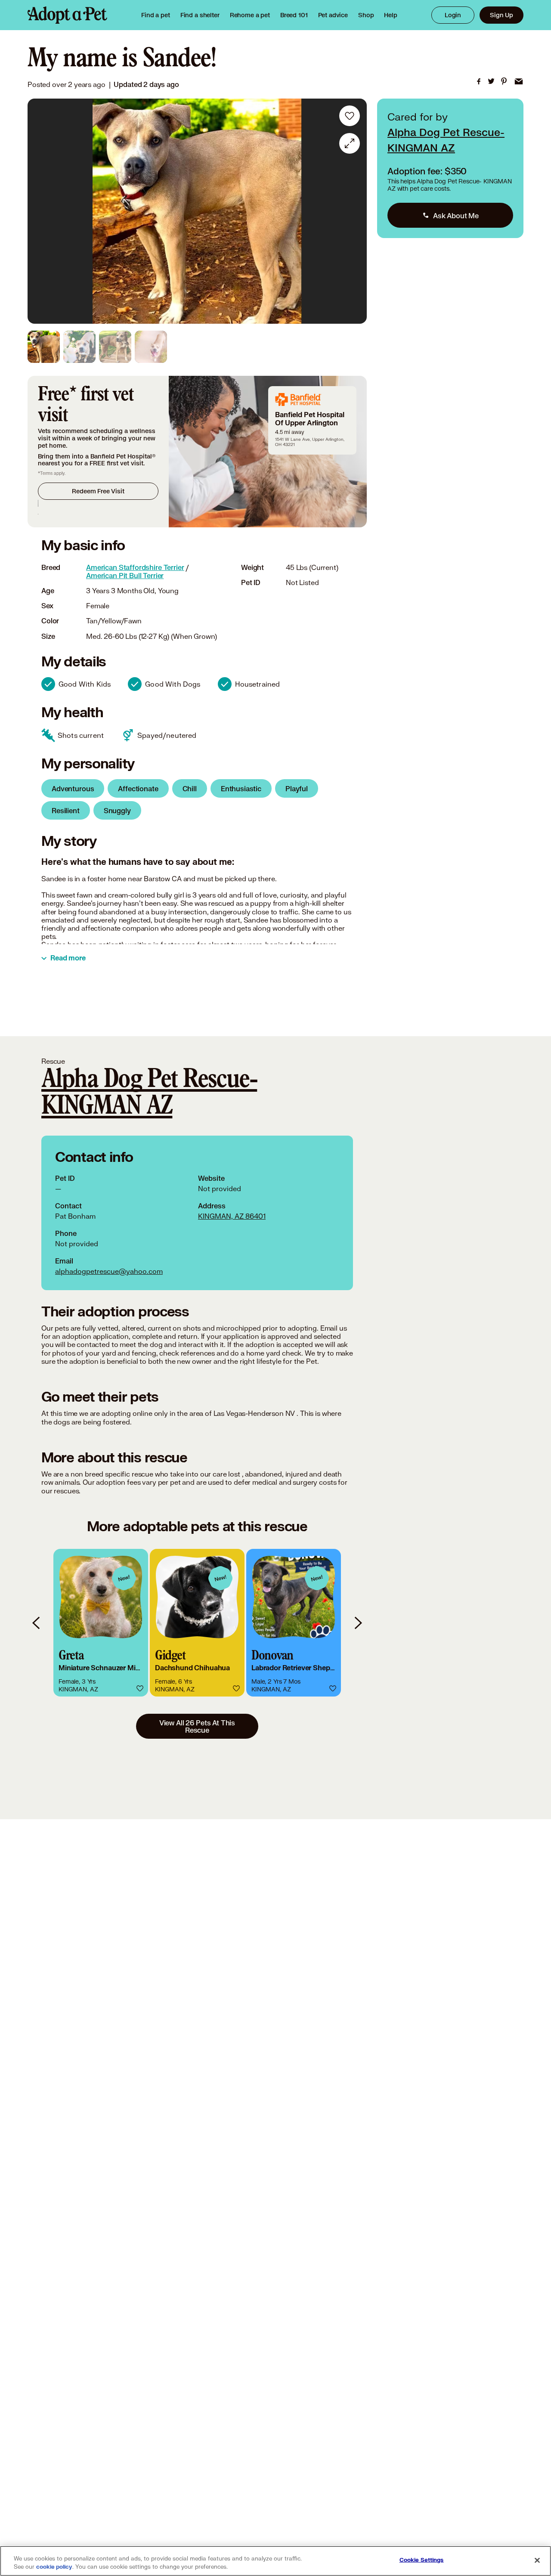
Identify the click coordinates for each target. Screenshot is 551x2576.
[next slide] (358, 1623)
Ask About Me (456, 215)
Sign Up (501, 15)
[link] (250, 15)
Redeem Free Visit (98, 491)
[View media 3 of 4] (115, 347)
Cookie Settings (422, 2560)
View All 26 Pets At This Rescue (197, 1726)
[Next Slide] (354, 211)
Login (453, 15)
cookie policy (54, 2567)
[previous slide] (37, 1623)
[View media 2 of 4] (79, 347)
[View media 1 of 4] (44, 347)
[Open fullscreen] (350, 143)
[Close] (537, 2560)
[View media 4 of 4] (151, 347)
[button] (101, 1623)
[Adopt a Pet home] (67, 15)
